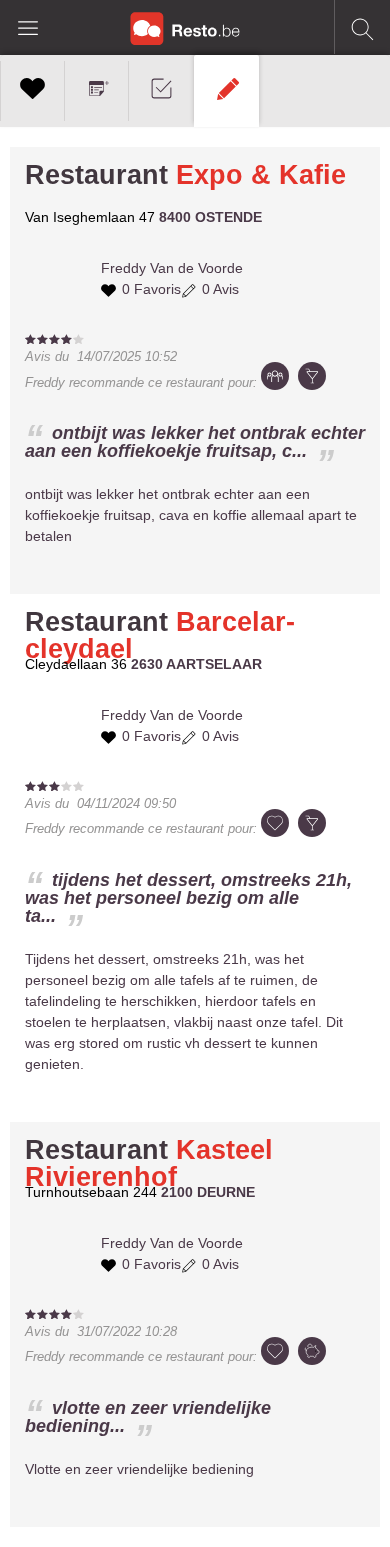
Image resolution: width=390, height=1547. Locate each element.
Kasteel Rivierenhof (149, 1163)
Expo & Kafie (261, 175)
